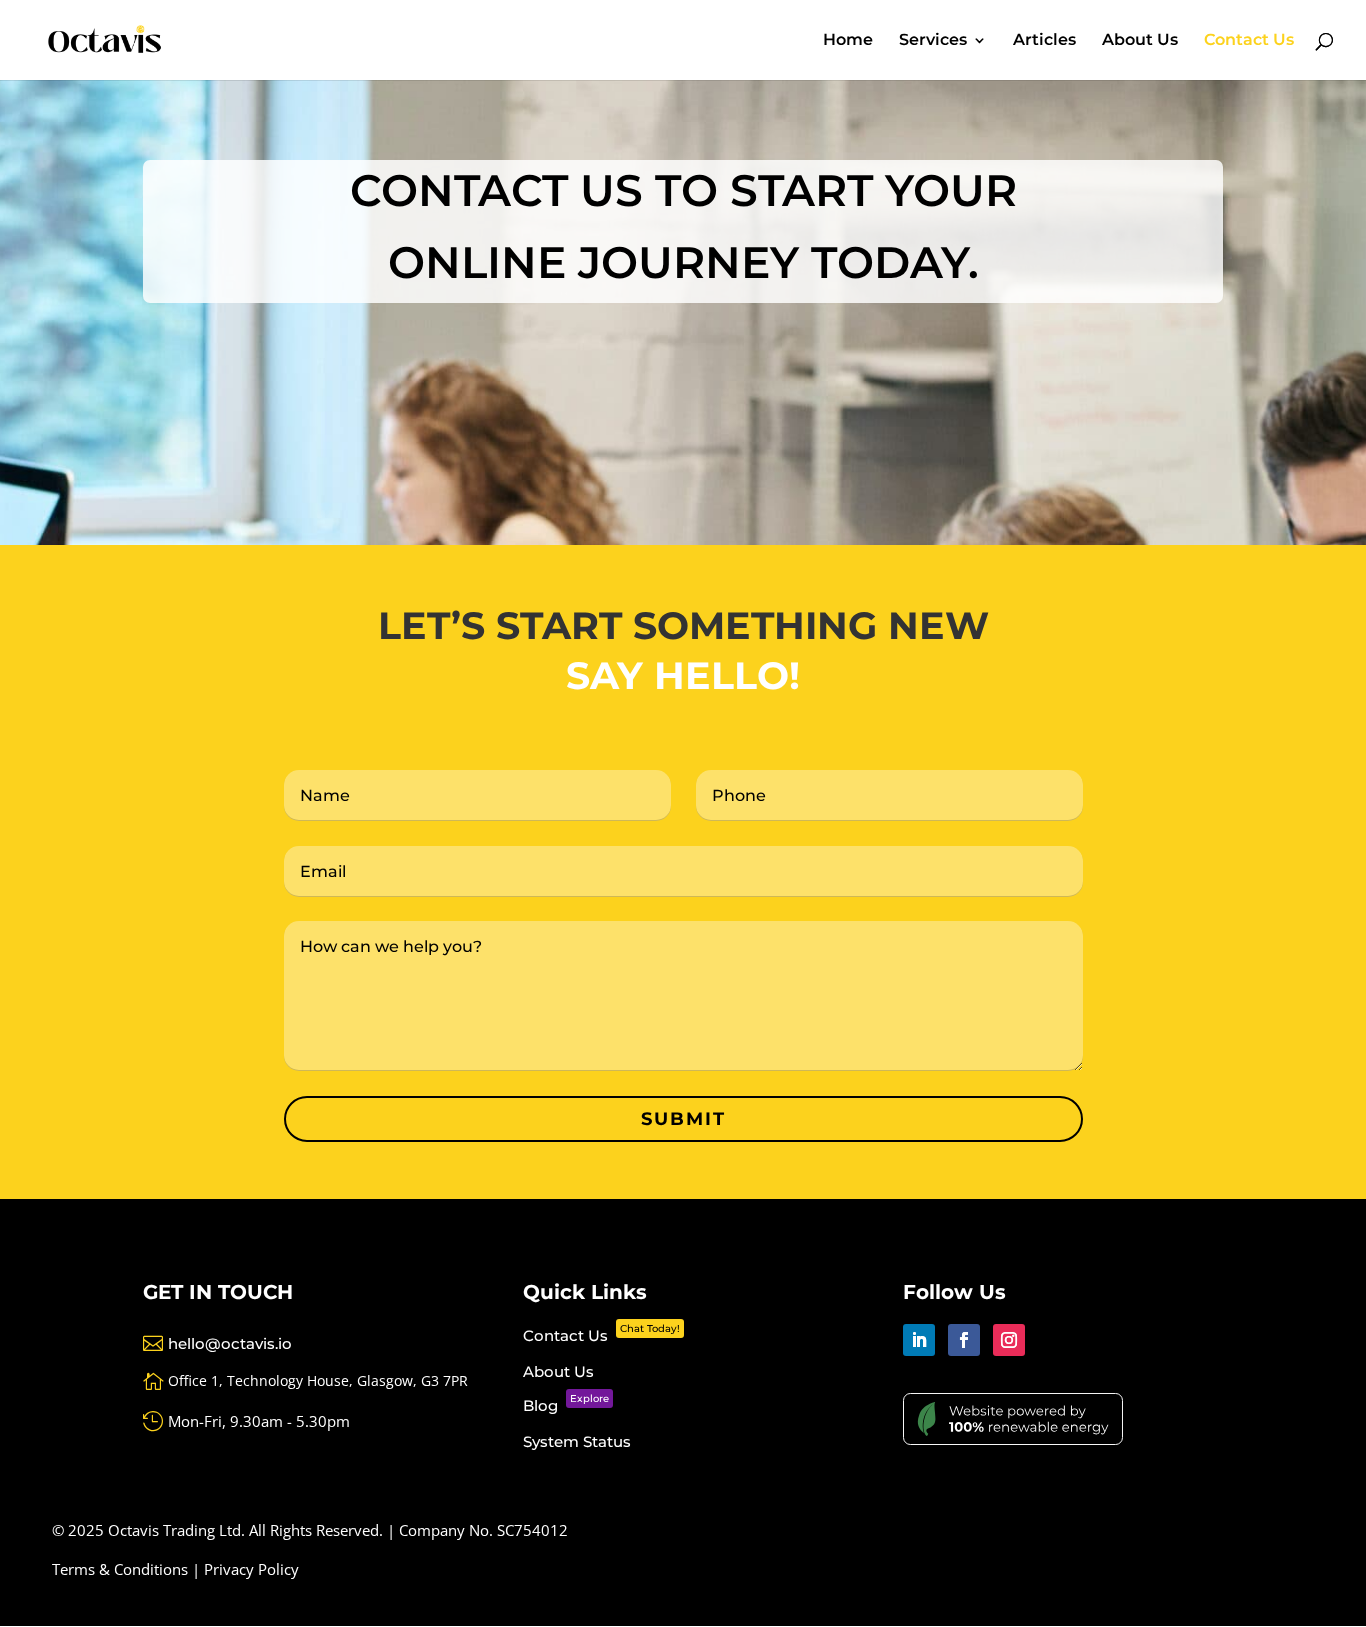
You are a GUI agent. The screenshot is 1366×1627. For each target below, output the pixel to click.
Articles (1044, 41)
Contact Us (1249, 41)
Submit (683, 1119)
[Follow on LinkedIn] (919, 1340)
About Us (1140, 41)
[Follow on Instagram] (1009, 1340)
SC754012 (532, 1530)
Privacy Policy (251, 1569)
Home (848, 41)
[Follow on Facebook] (964, 1340)
